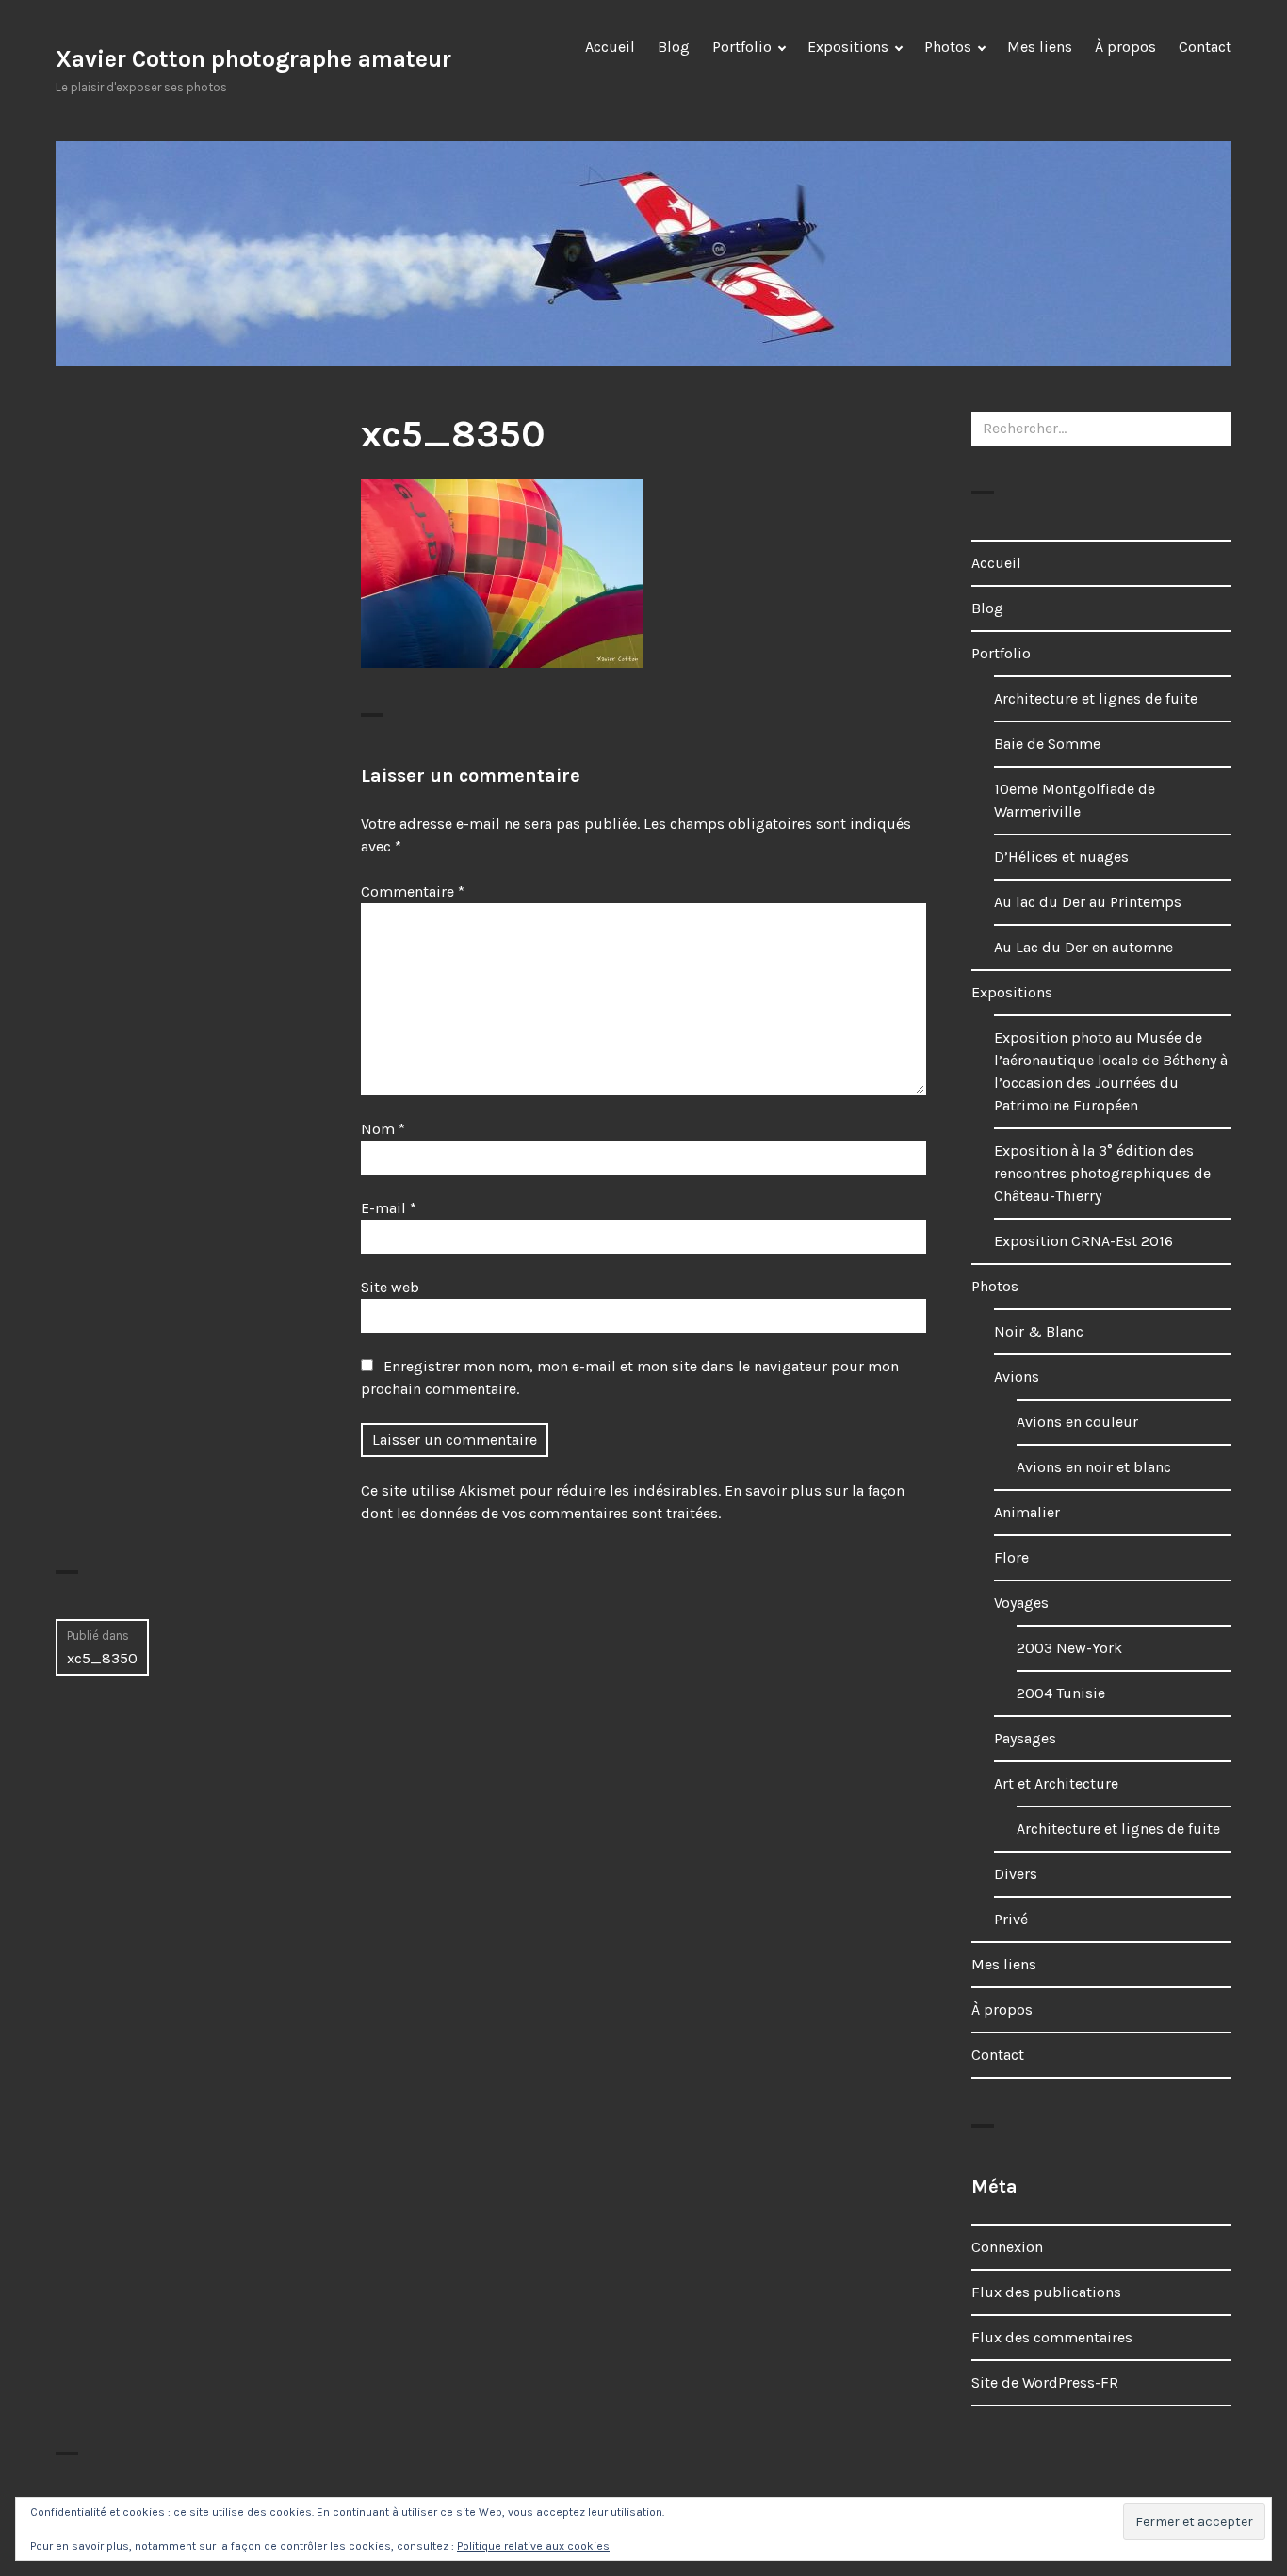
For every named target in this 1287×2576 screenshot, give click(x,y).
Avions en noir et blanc (1094, 1467)
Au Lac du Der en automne (1083, 947)
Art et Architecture (1056, 1783)
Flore (1011, 1557)
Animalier (1027, 1512)
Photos (948, 47)
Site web (390, 1287)
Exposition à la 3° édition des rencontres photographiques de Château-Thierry (1102, 1173)
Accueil (610, 47)
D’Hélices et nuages (1061, 857)
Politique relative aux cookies (533, 2546)
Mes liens (1040, 47)
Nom (383, 1129)
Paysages (1025, 1738)
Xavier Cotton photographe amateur (253, 59)
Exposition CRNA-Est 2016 (1083, 1241)
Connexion (1007, 2247)
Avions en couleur (1077, 1422)
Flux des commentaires (1052, 2337)
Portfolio (742, 47)
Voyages (1021, 1603)
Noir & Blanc (1039, 1331)
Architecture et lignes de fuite (1096, 698)
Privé (1011, 1919)
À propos (1125, 47)
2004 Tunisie (1061, 1693)
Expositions (848, 47)
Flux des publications (1046, 2292)
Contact (1205, 47)
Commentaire (413, 891)
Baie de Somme (1047, 744)
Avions (1017, 1377)
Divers (1016, 1874)
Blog (674, 47)
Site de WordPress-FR (1045, 2382)
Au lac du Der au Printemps (1088, 902)
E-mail (389, 1208)
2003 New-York (1069, 1648)
